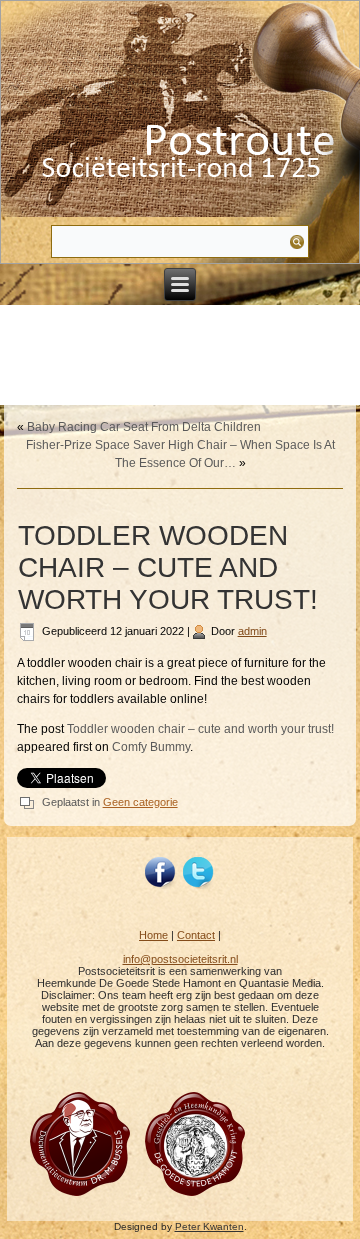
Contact (196, 935)
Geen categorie (140, 802)
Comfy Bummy (151, 747)
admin (252, 631)
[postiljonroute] (161, 873)
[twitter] (199, 873)
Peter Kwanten (209, 1226)
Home (153, 935)
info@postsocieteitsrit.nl (180, 959)
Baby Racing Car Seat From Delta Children (144, 427)
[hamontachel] (80, 1195)
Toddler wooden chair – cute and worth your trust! (200, 729)
